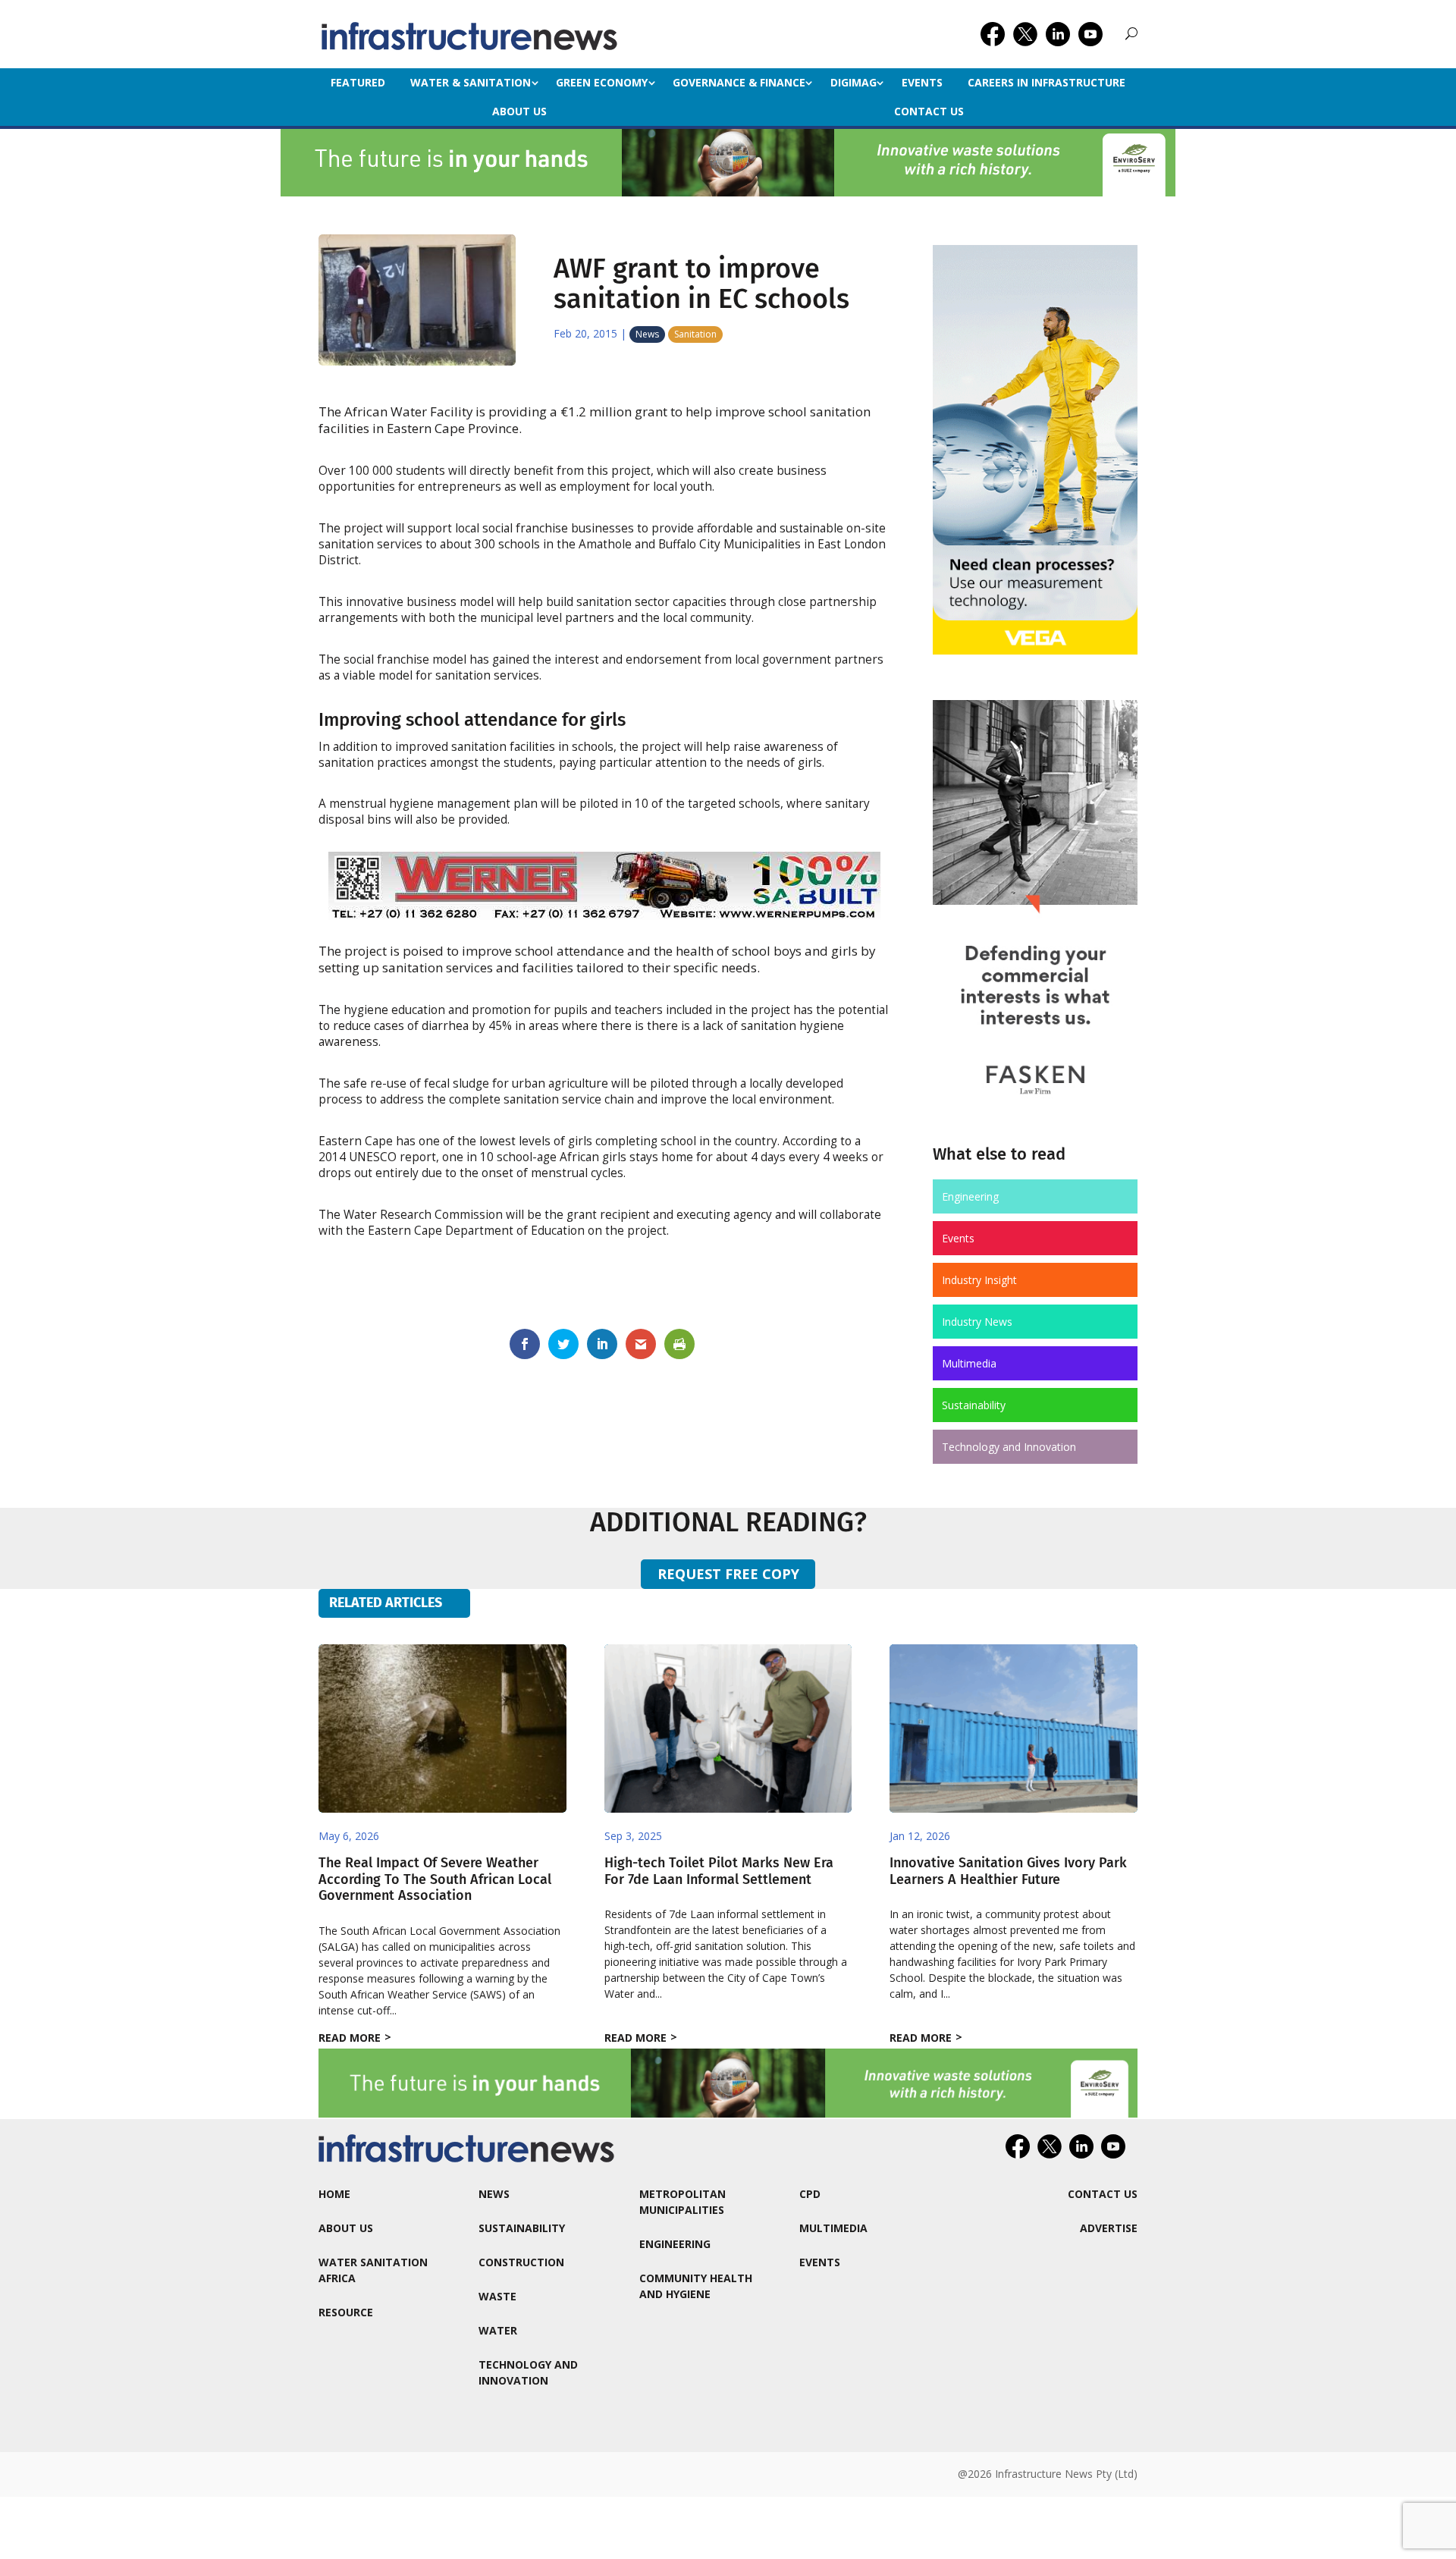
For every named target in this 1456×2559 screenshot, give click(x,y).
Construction (521, 2262)
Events (922, 82)
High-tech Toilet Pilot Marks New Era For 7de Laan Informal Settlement (719, 1871)
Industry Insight (979, 1280)
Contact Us (929, 111)
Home (334, 2194)
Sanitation (695, 334)
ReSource (346, 2312)
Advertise (1109, 2228)
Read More (350, 2038)
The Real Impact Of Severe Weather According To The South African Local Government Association (435, 1879)
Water (498, 2330)
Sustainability (974, 1405)
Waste (497, 2296)
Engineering (970, 1196)
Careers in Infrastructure (1046, 82)
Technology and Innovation (1009, 1447)
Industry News (977, 1322)
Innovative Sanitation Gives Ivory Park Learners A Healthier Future (1008, 1871)
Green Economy (602, 82)
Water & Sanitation (471, 82)
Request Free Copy (728, 1574)
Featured (358, 82)
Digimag (854, 82)
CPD (810, 2194)
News (647, 334)
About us (519, 111)
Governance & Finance (739, 82)
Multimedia (969, 1363)
